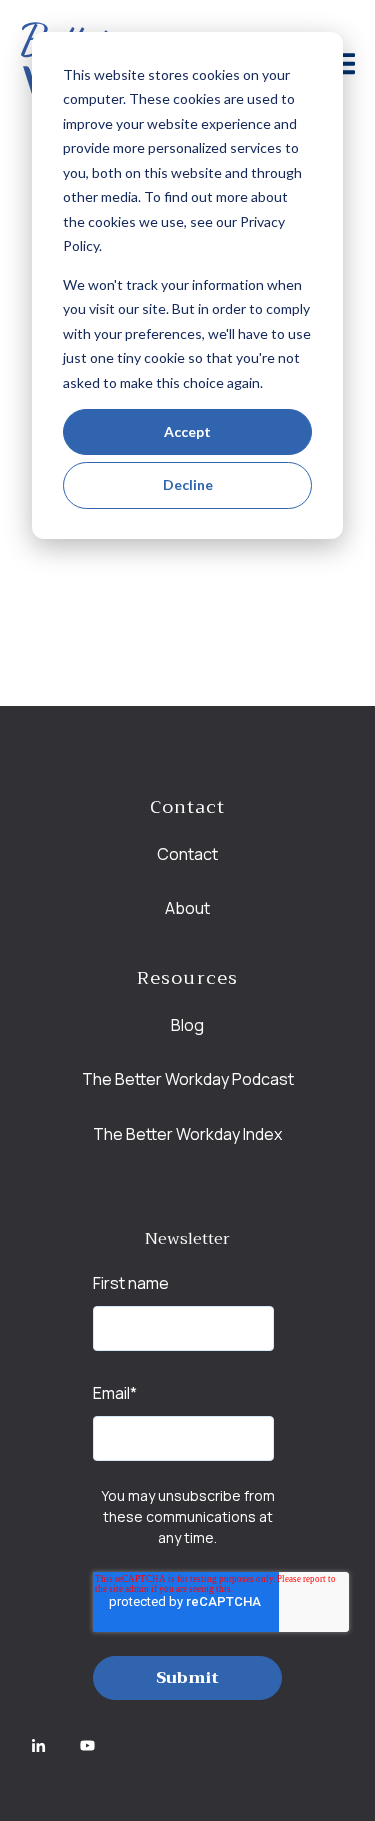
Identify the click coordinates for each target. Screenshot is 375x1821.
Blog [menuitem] (187, 1025)
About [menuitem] (187, 908)
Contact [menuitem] (187, 854)
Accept (187, 431)
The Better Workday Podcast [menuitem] (188, 1079)
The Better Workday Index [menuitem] (187, 1134)
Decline (188, 484)
